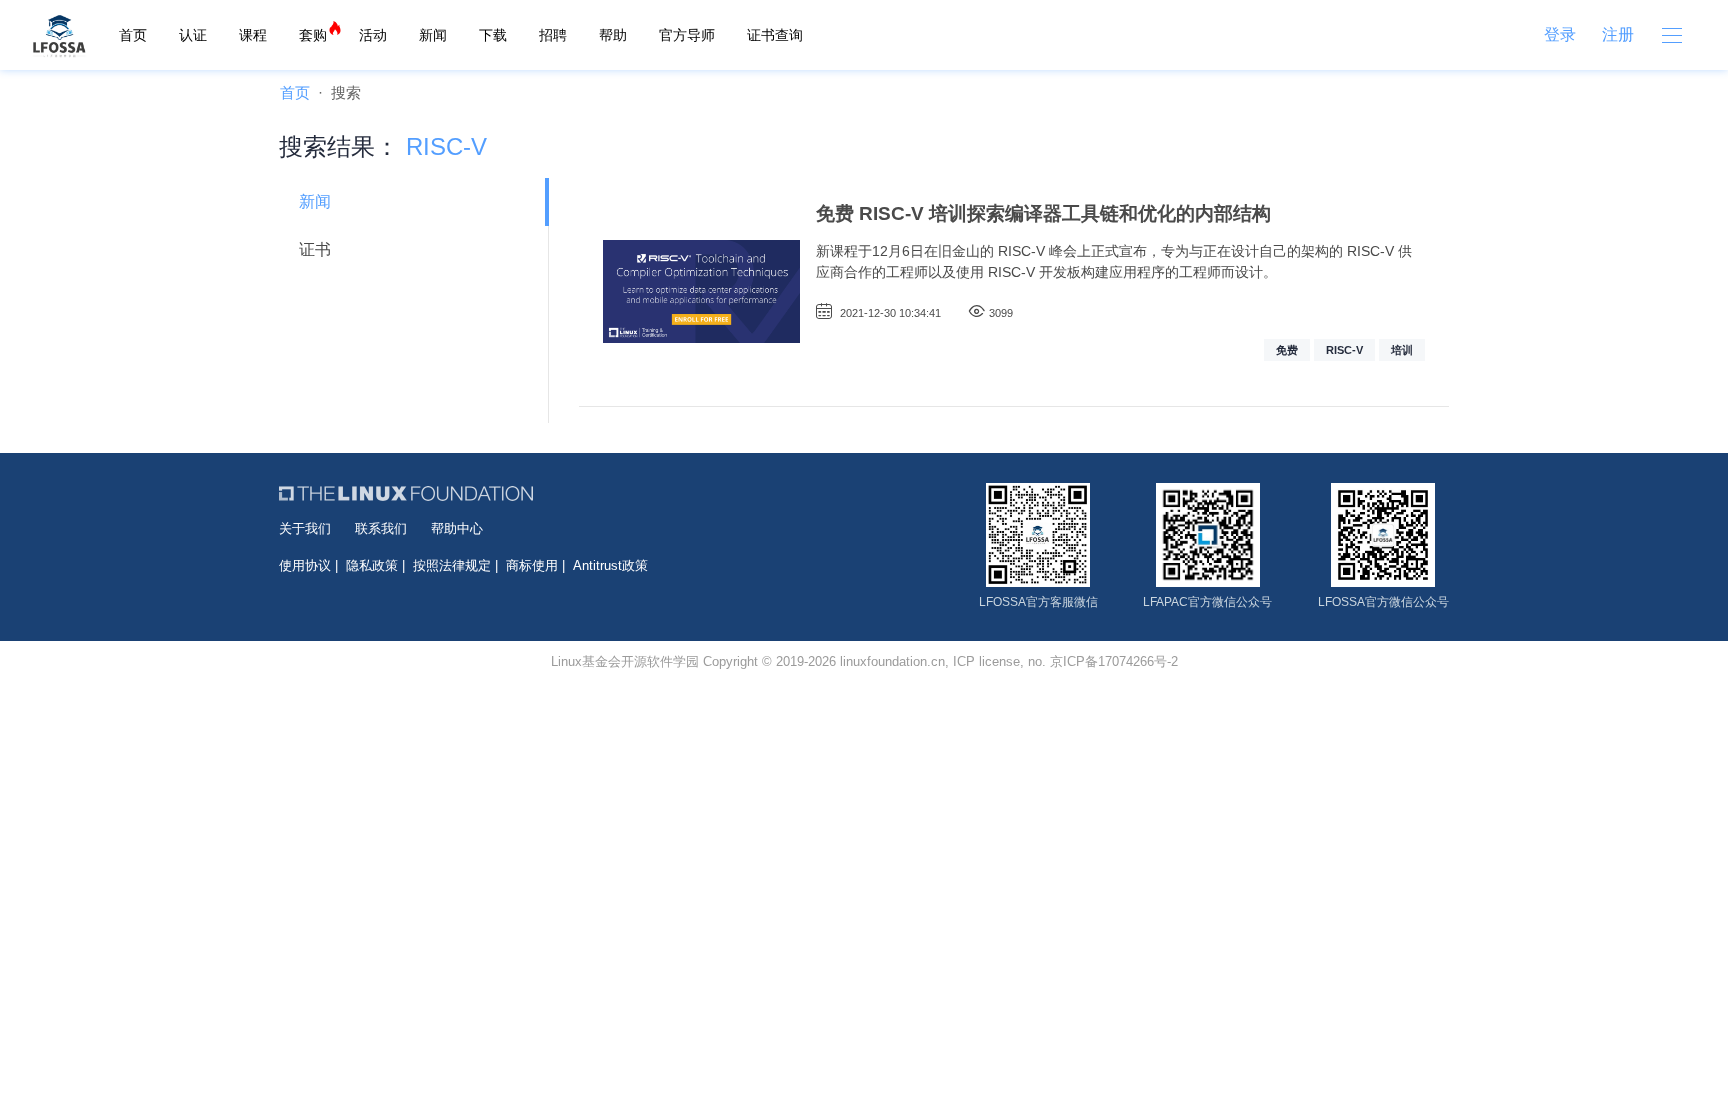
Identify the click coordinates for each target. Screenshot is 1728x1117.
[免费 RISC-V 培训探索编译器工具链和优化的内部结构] (701, 292)
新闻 (433, 35)
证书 (315, 249)
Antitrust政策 (610, 565)
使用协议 (305, 565)
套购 (313, 35)
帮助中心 (457, 528)
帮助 (613, 35)
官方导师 (687, 35)
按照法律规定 (452, 565)
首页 (133, 35)
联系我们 (381, 528)
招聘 (553, 35)
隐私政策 (372, 565)
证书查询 (775, 35)
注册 (1618, 34)
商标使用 (532, 565)
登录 (1560, 34)
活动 (373, 35)
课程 (253, 35)
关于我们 (305, 528)
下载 (493, 35)
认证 (193, 35)
